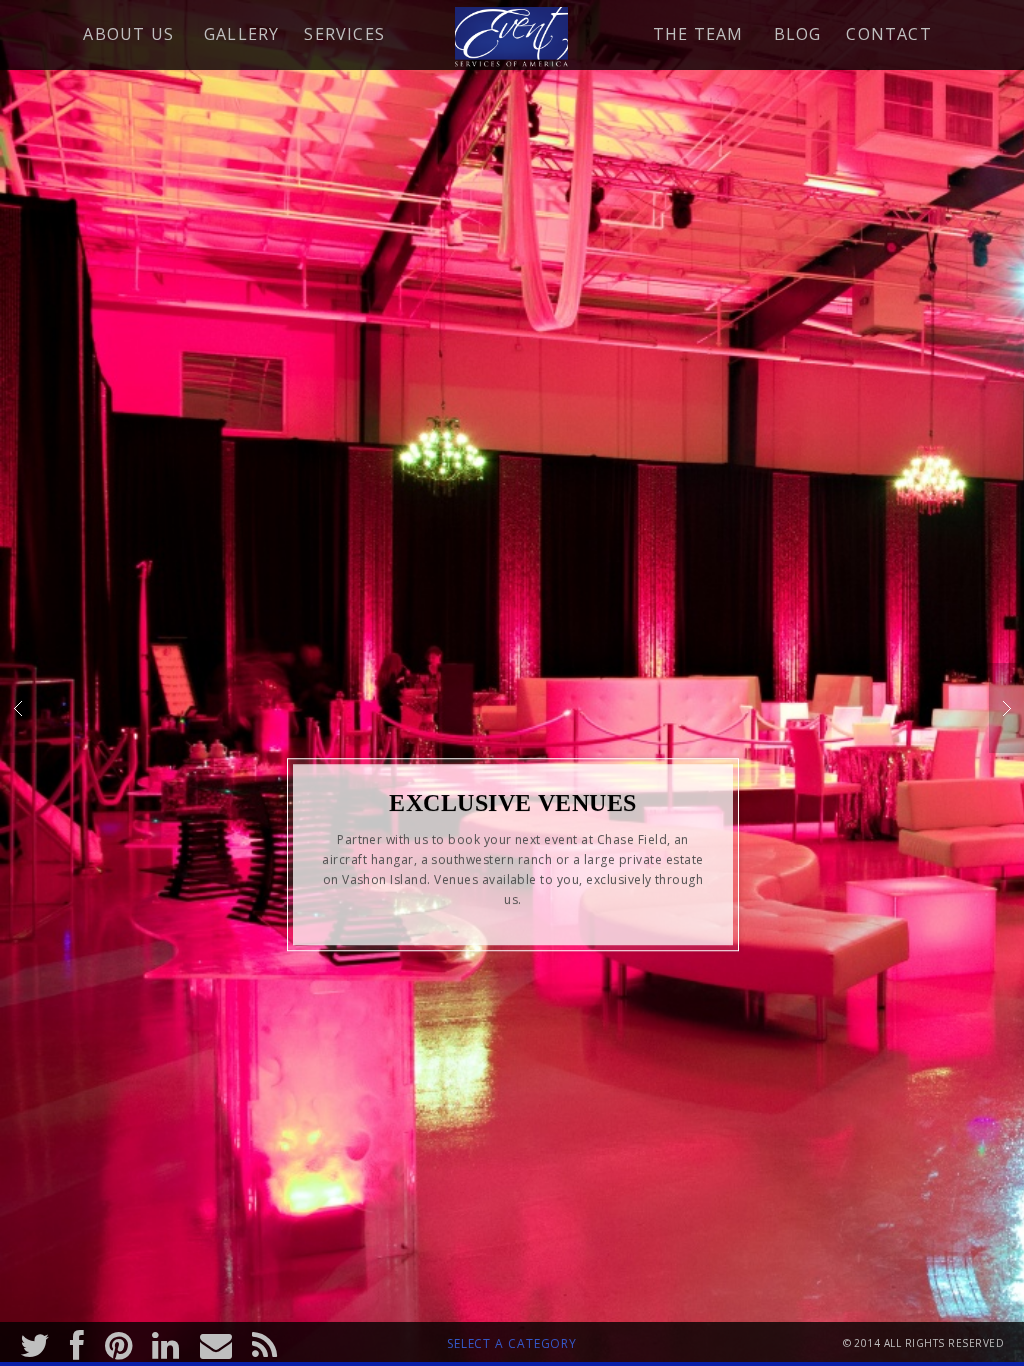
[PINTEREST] (118, 1342)
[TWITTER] (35, 1342)
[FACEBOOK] (77, 1342)
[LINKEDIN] (165, 1342)
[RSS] (264, 1342)
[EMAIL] (216, 1342)
